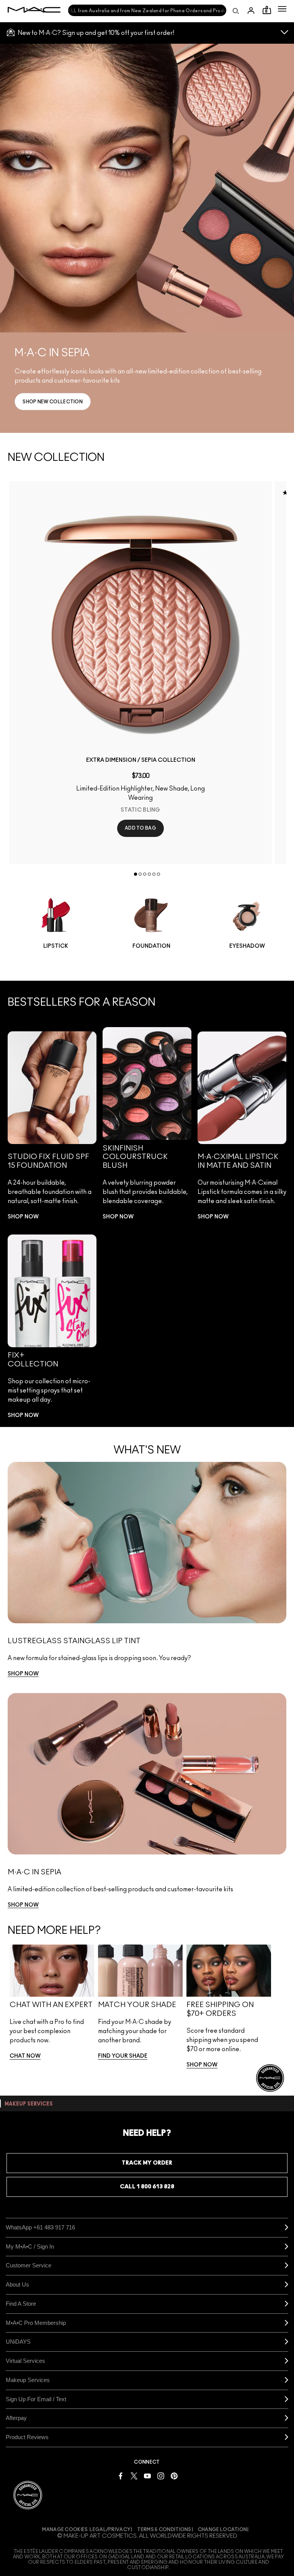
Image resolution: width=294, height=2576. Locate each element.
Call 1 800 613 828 (147, 2187)
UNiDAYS (18, 2342)
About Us (17, 2284)
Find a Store (21, 2304)
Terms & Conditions (164, 2530)
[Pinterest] (174, 2476)
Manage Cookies (65, 2530)
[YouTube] (147, 2476)
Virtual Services (25, 2361)
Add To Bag (140, 828)
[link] (53, 402)
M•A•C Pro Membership (36, 2323)
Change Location (223, 2530)
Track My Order (147, 2163)
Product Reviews (27, 2437)
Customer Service (29, 2265)
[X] (134, 2476)
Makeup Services (28, 2380)
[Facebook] (121, 2476)
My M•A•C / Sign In (30, 2246)
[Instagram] (161, 2476)
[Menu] (282, 9)
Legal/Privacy (110, 2530)
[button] (282, 9)
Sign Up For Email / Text (36, 2399)
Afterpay (16, 2418)
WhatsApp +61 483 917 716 (40, 2227)
